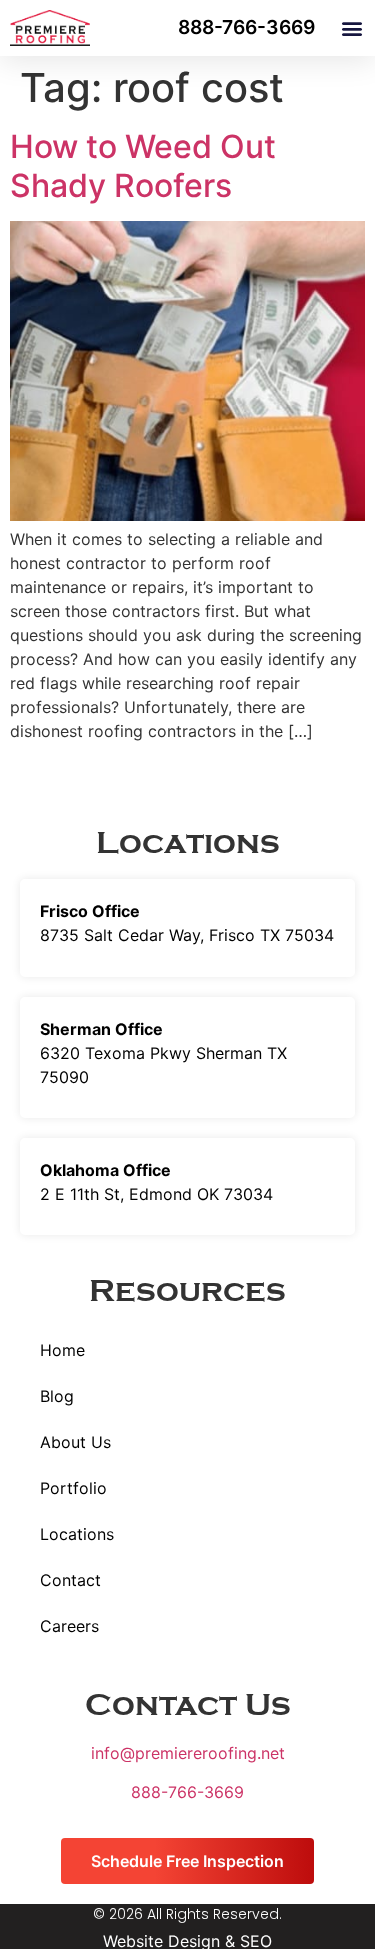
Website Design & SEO (187, 1941)
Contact (70, 1580)
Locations (77, 1534)
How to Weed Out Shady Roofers (143, 165)
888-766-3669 (187, 1792)
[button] (351, 28)
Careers (69, 1626)
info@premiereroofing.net (188, 1753)
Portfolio (73, 1488)
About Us (75, 1442)
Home (62, 1350)
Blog (57, 1396)
